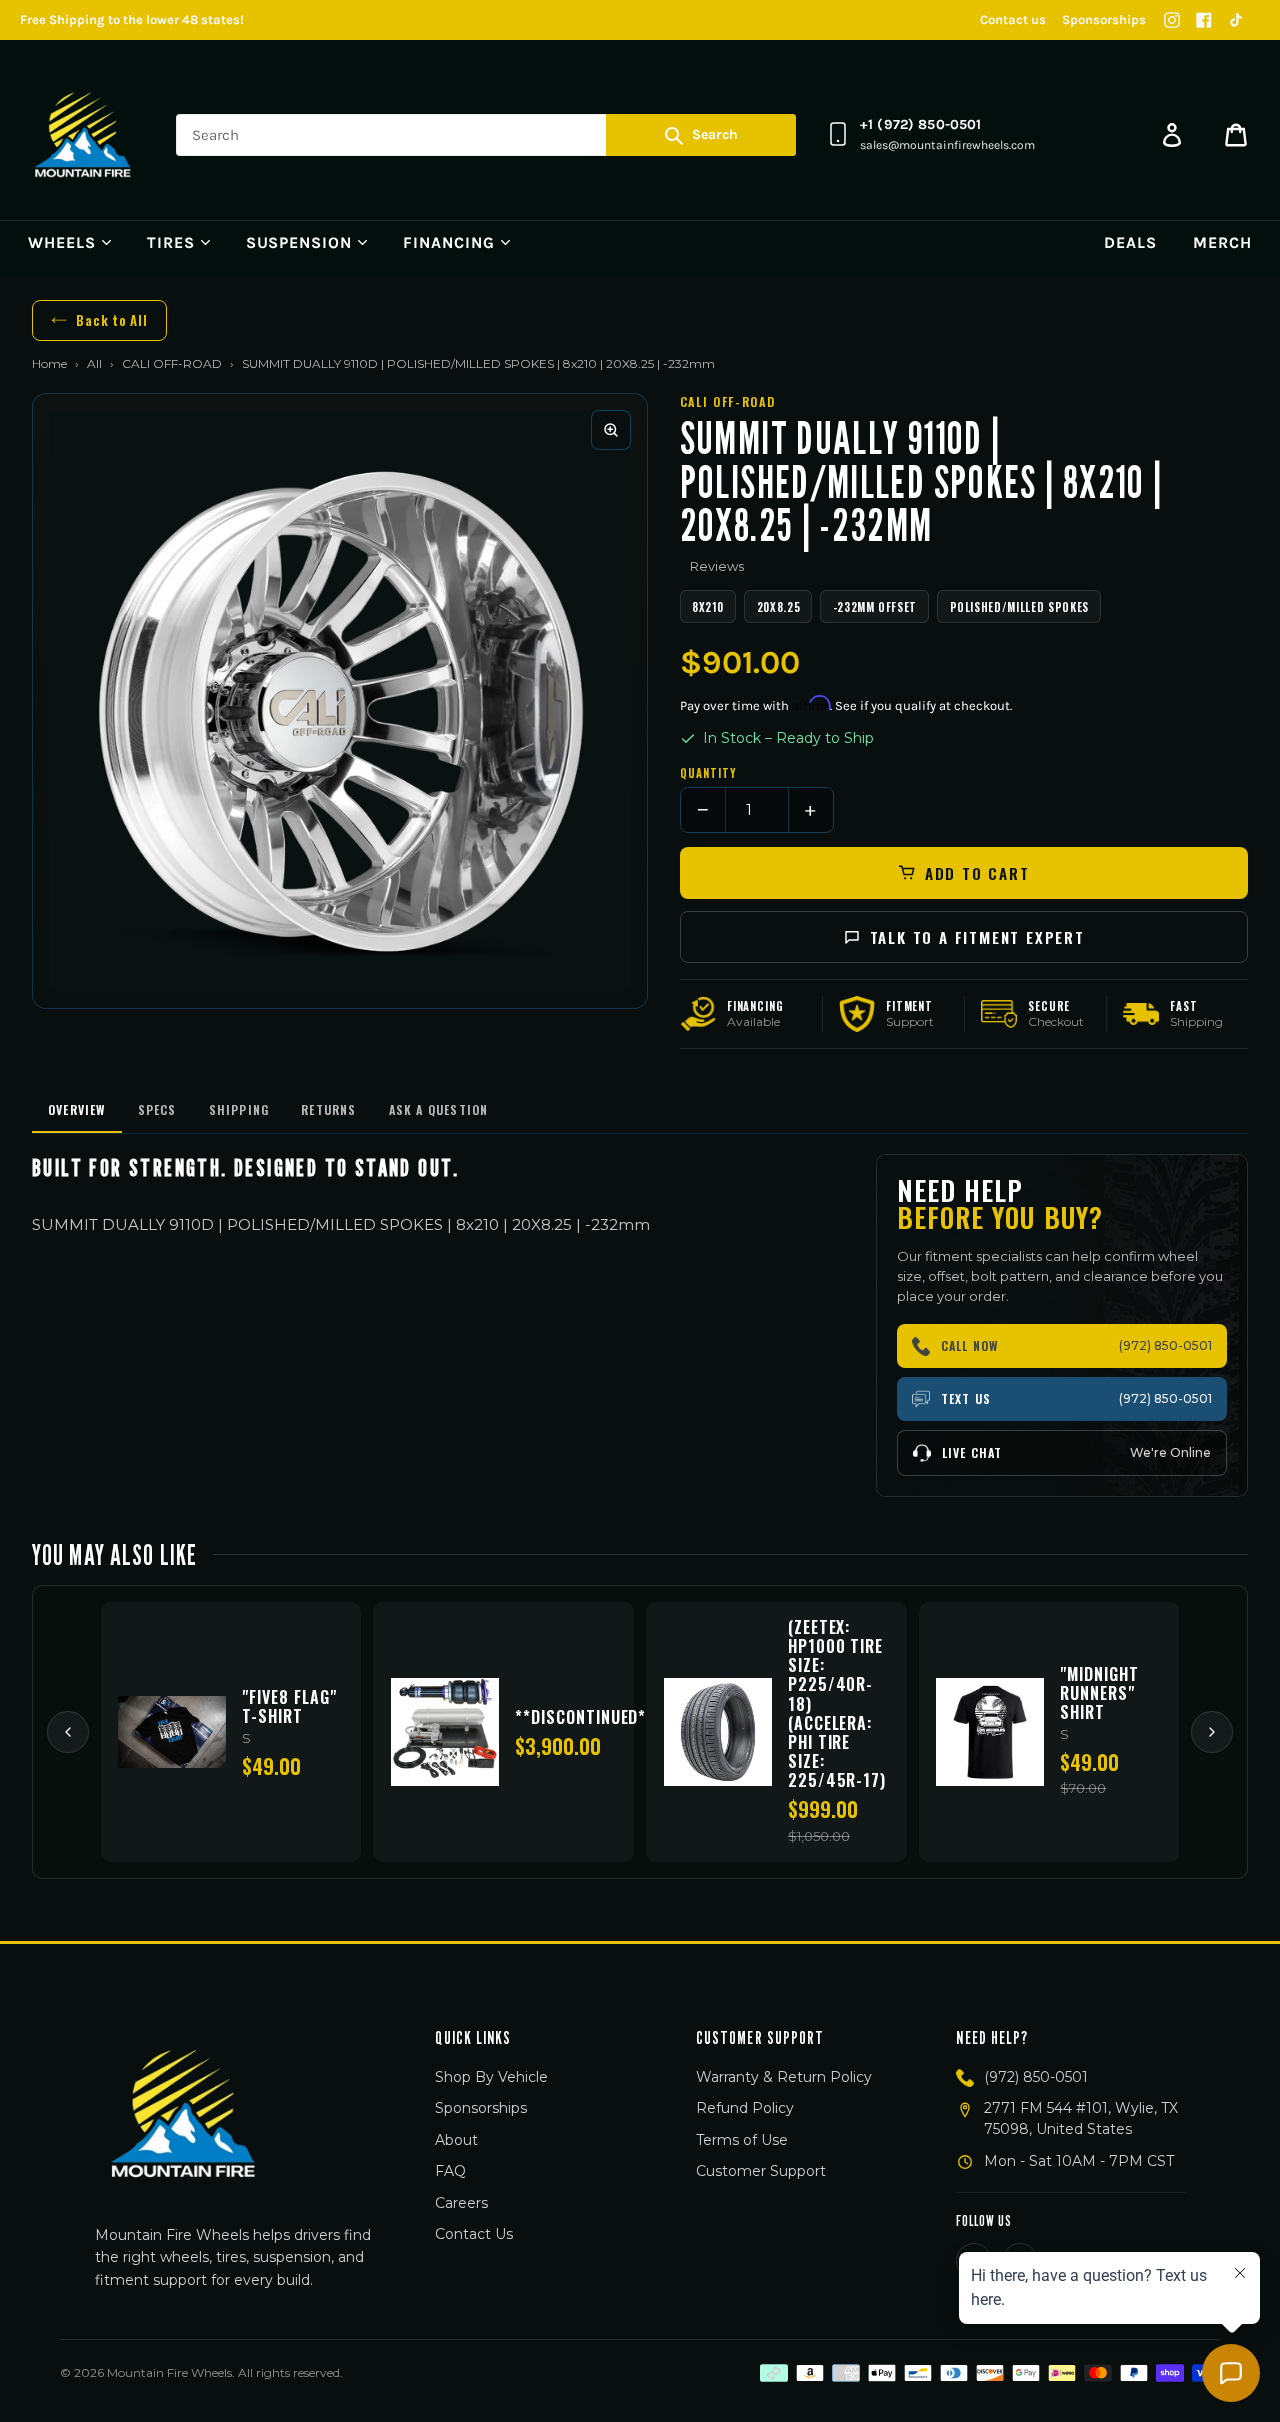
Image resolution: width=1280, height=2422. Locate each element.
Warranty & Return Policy (784, 2077)
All (94, 363)
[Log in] (1172, 135)
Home (49, 363)
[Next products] (1212, 1732)
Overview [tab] (77, 1109)
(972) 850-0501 (1036, 2077)
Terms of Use (742, 2140)
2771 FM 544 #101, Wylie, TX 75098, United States (1081, 2118)
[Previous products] (68, 1732)
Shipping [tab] (239, 1109)
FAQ (450, 2171)
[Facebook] (1204, 20)
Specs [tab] (157, 1109)
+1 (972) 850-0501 (920, 124)
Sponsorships (1104, 19)
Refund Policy (745, 2108)
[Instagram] (1172, 20)
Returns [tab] (328, 1109)
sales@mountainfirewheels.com (947, 145)
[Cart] (1236, 135)
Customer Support (761, 2171)
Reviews (717, 566)
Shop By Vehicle (491, 2077)
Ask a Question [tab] (439, 1109)
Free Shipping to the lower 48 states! (132, 19)
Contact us (1013, 19)
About (456, 2140)
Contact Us (474, 2234)
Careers (461, 2203)
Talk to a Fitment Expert (977, 937)
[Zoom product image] (611, 430)
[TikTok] (1236, 20)
